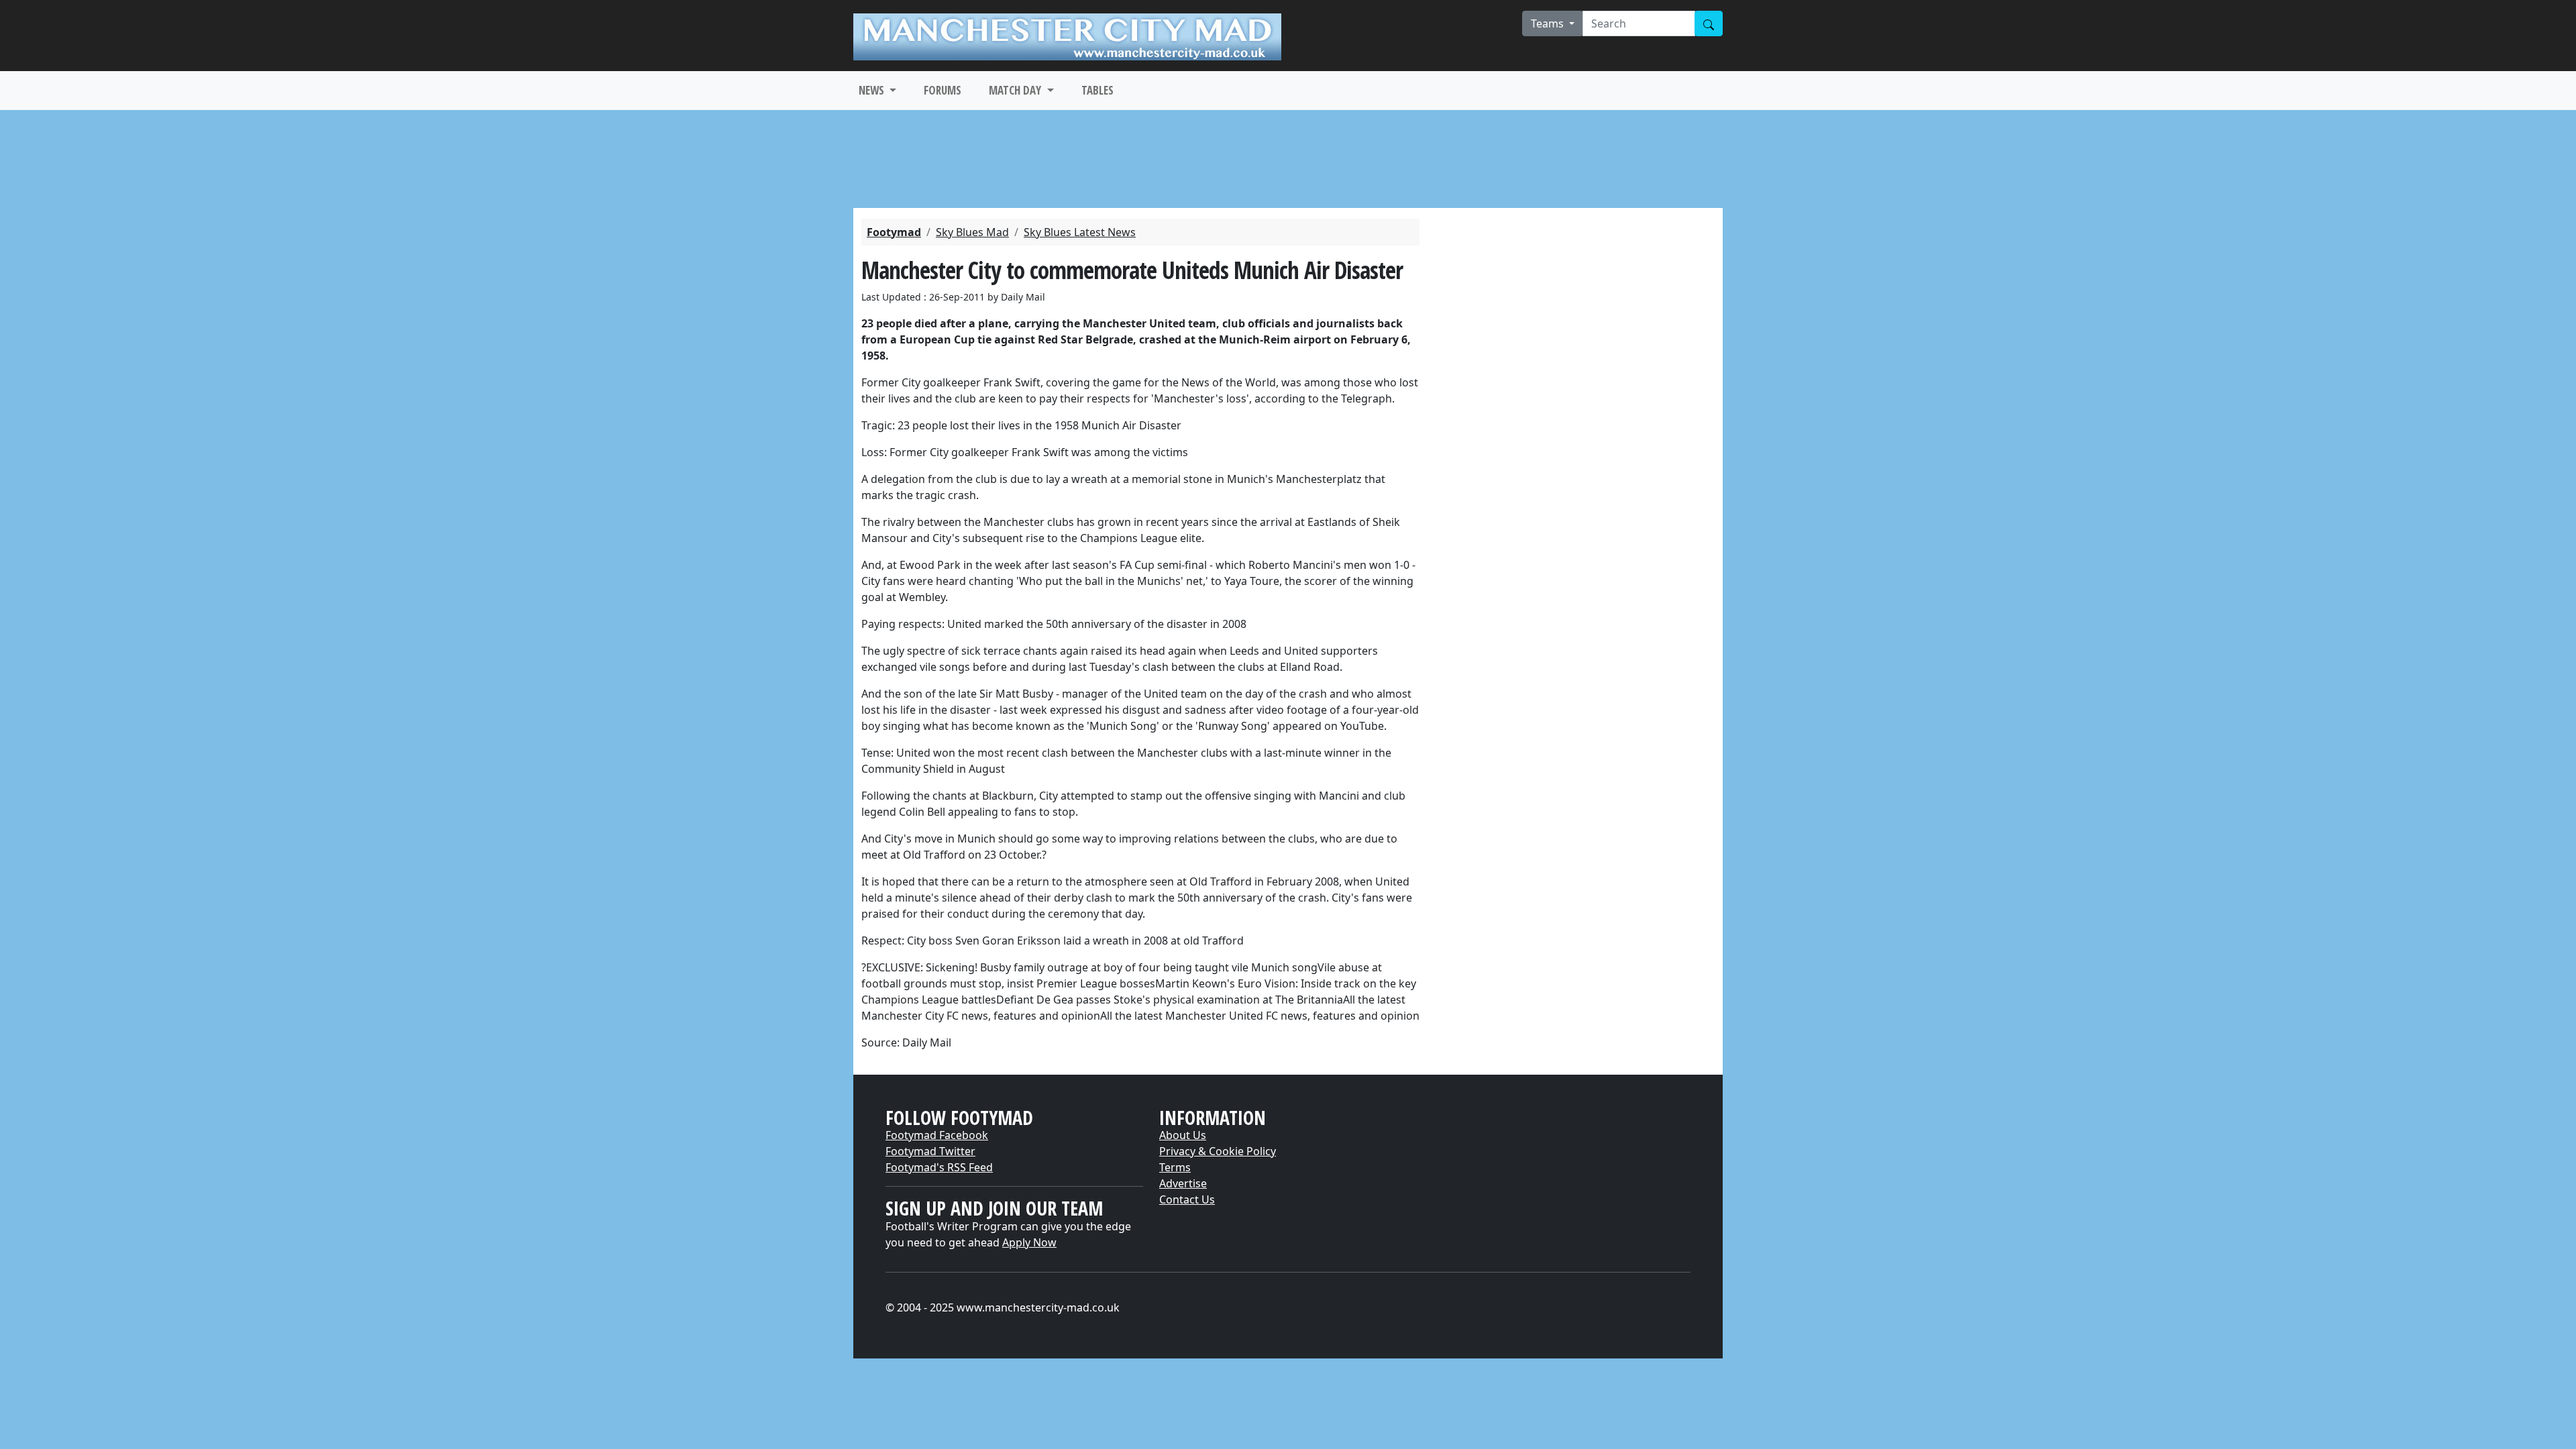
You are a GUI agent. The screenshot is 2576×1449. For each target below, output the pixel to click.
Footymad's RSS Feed (939, 1167)
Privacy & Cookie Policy (1218, 1151)
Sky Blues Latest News (1080, 232)
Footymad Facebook (937, 1135)
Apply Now (1029, 1242)
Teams (1549, 23)
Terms (1175, 1167)
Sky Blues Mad (972, 232)
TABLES (1097, 90)
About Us (1183, 1135)
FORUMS (943, 90)
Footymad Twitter (930, 1151)
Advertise (1183, 1183)
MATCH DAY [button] (1016, 90)
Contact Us (1187, 1199)
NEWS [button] (873, 90)
